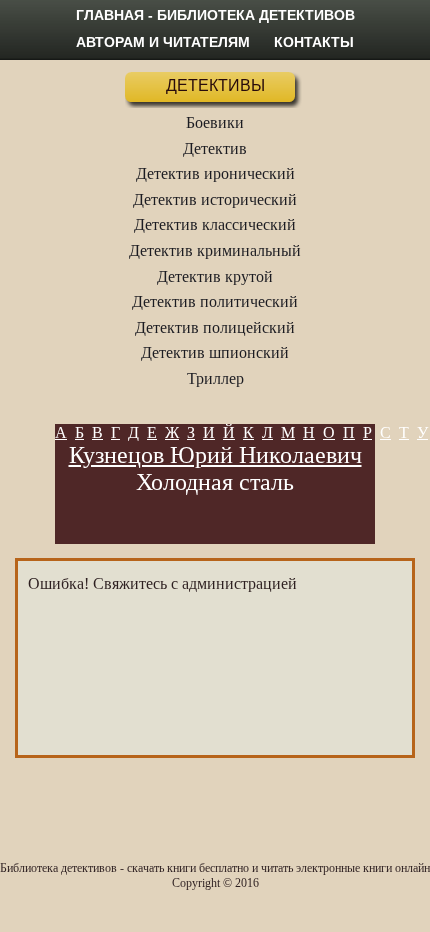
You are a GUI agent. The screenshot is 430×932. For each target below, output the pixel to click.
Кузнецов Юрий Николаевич (215, 455)
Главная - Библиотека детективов (215, 15)
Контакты (314, 42)
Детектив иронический (215, 173)
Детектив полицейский (215, 327)
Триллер (215, 378)
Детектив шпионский (215, 352)
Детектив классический (215, 224)
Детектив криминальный (215, 250)
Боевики (215, 122)
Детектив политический (215, 301)
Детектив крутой (215, 276)
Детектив (215, 148)
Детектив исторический (215, 199)
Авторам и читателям (163, 42)
